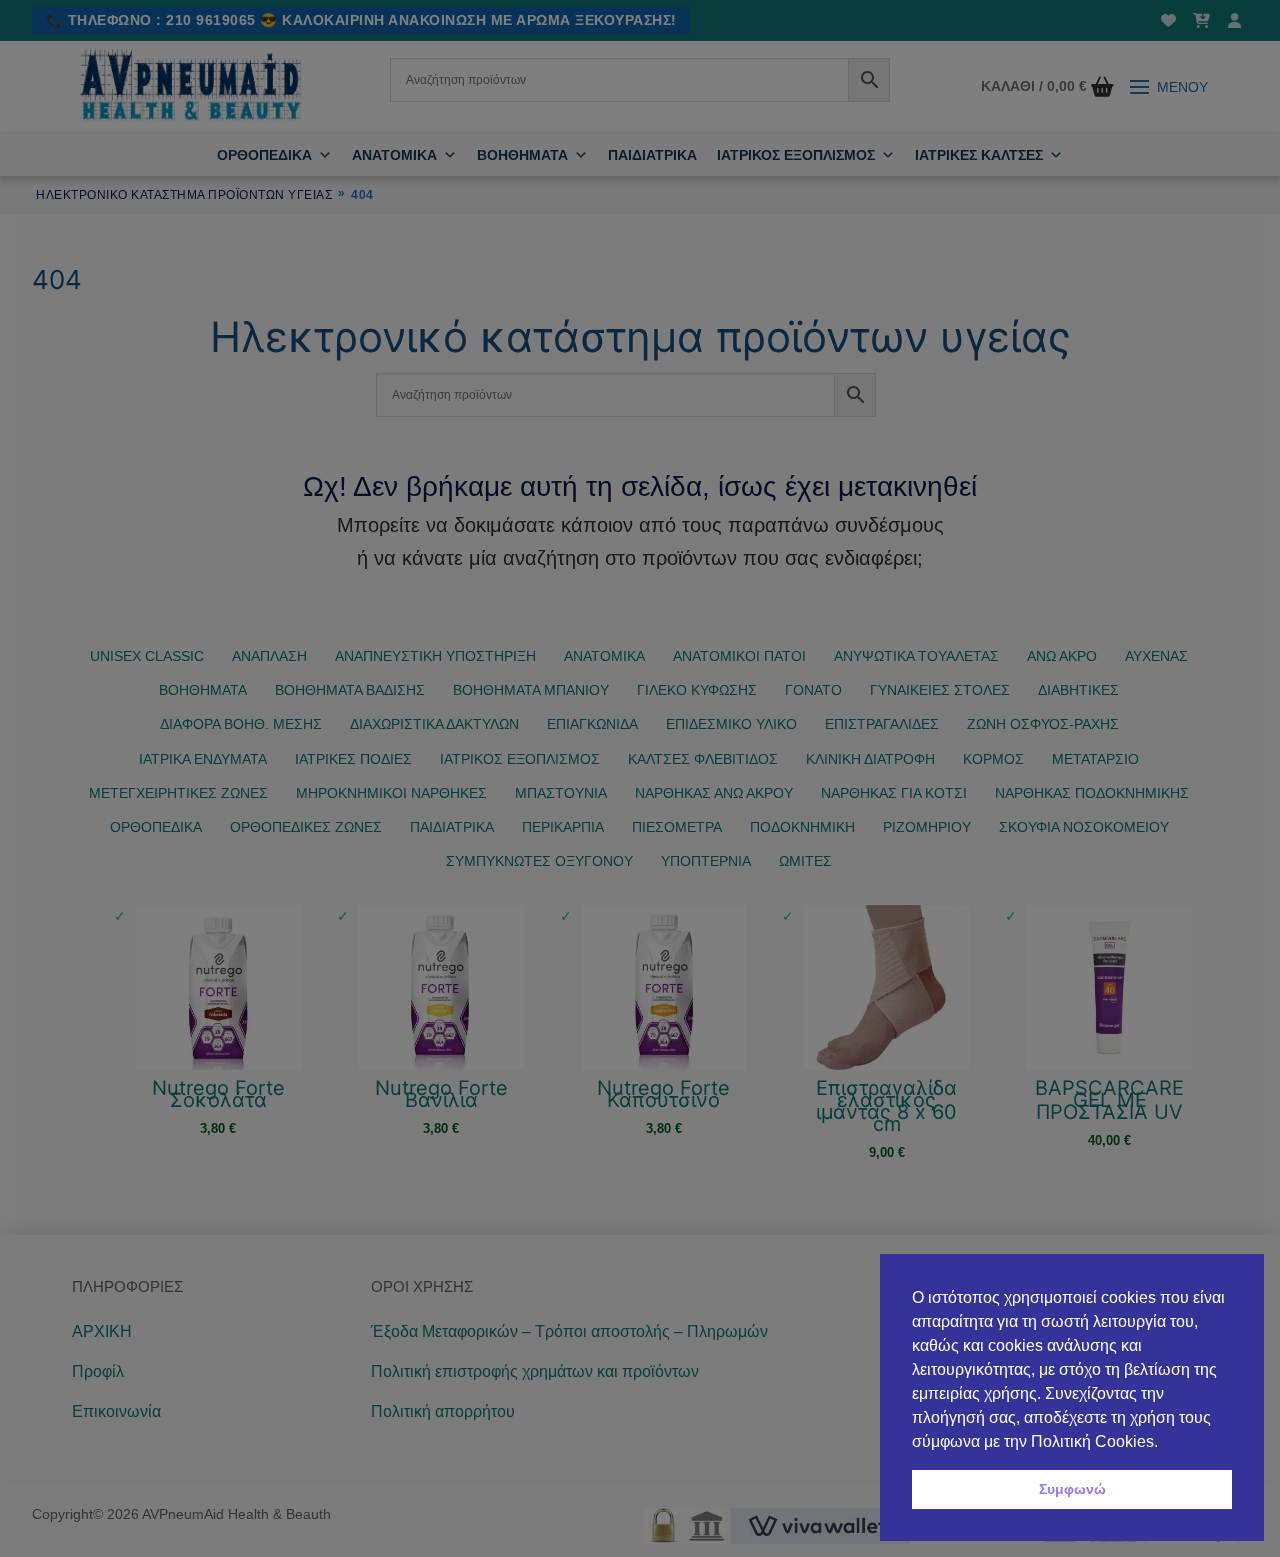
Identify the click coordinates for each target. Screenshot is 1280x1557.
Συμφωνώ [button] (1072, 1489)
